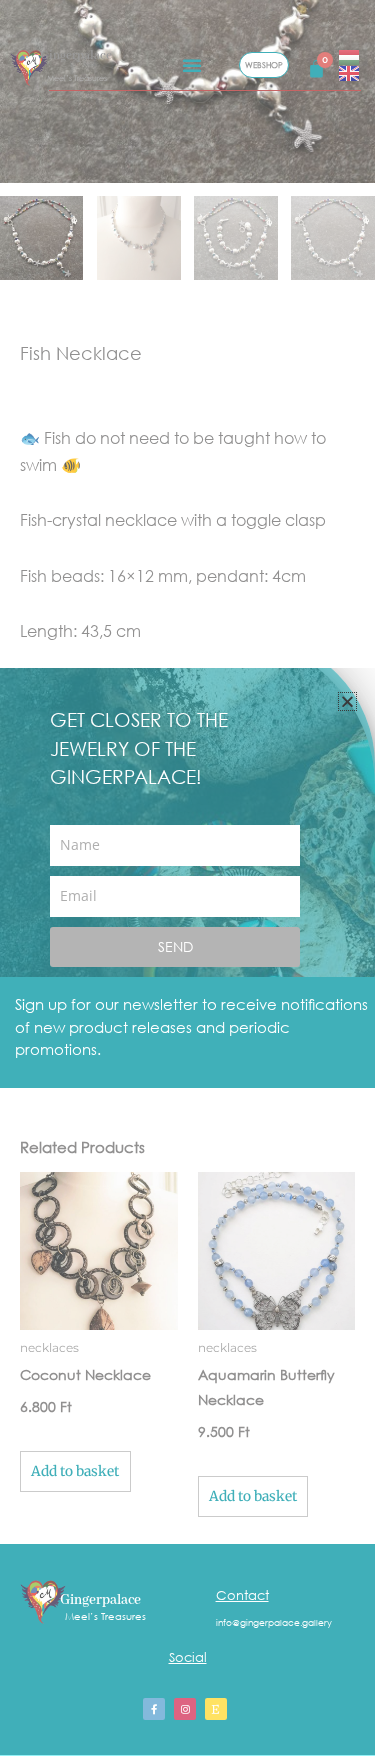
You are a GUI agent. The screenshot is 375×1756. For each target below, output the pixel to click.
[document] (187, 878)
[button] (347, 701)
